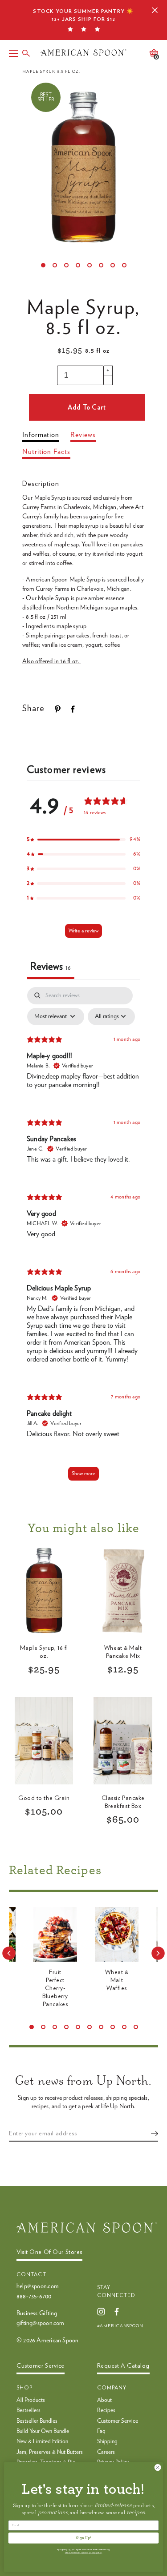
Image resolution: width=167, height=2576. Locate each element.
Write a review (83, 931)
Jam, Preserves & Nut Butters (50, 2452)
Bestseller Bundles (37, 2421)
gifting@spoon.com (41, 2323)
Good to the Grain (44, 1798)
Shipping (107, 2442)
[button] (83, 839)
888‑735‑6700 (34, 2297)
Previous (9, 1953)
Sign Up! (83, 2538)
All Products (31, 2400)
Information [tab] (41, 435)
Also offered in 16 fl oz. (51, 661)
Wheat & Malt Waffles (117, 1980)
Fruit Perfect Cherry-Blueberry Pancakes (55, 1989)
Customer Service (118, 2421)
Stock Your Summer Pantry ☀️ (83, 15)
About (104, 2400)
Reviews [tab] (51, 967)
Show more (83, 1473)
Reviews (83, 435)
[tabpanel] (83, 1238)
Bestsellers (29, 2411)
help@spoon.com (38, 2286)
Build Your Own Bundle (43, 2431)
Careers (106, 2452)
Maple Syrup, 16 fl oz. (44, 1652)
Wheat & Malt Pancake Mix (123, 1652)
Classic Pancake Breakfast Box (123, 1802)
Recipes (106, 2411)
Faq (101, 2431)
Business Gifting (37, 2313)
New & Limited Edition (42, 2442)
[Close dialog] (158, 2468)
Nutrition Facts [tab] (46, 452)
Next (158, 1953)
